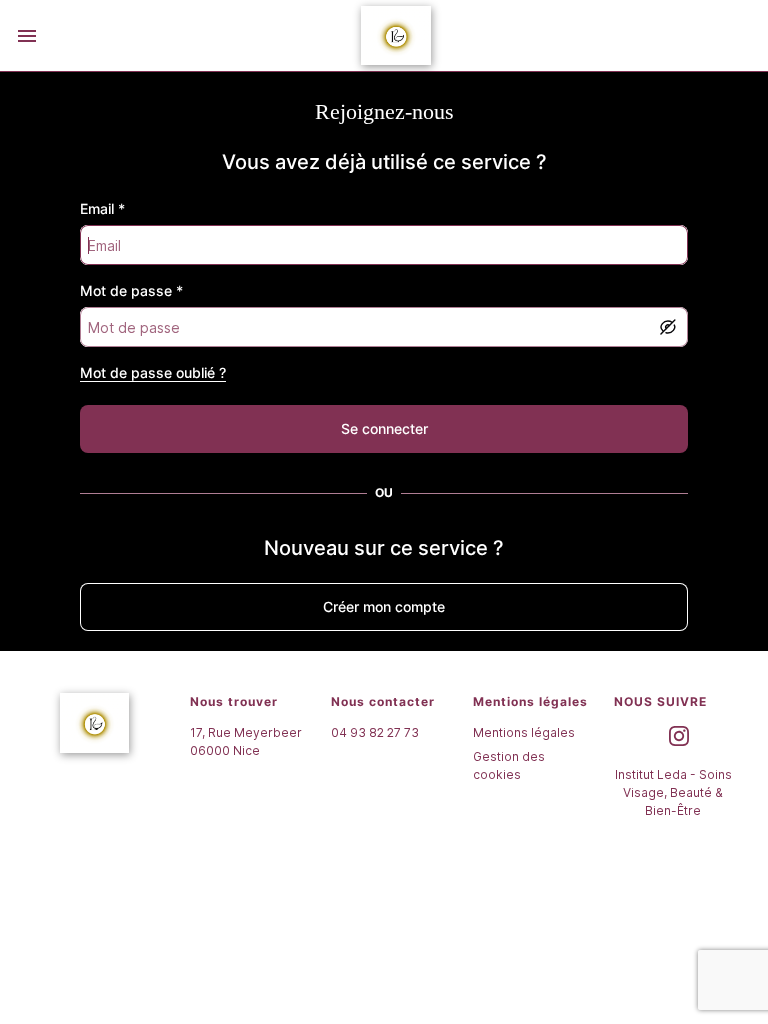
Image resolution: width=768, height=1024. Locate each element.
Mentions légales (524, 732)
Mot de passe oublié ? (153, 372)
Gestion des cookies (509, 765)
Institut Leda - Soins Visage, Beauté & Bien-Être (673, 792)
